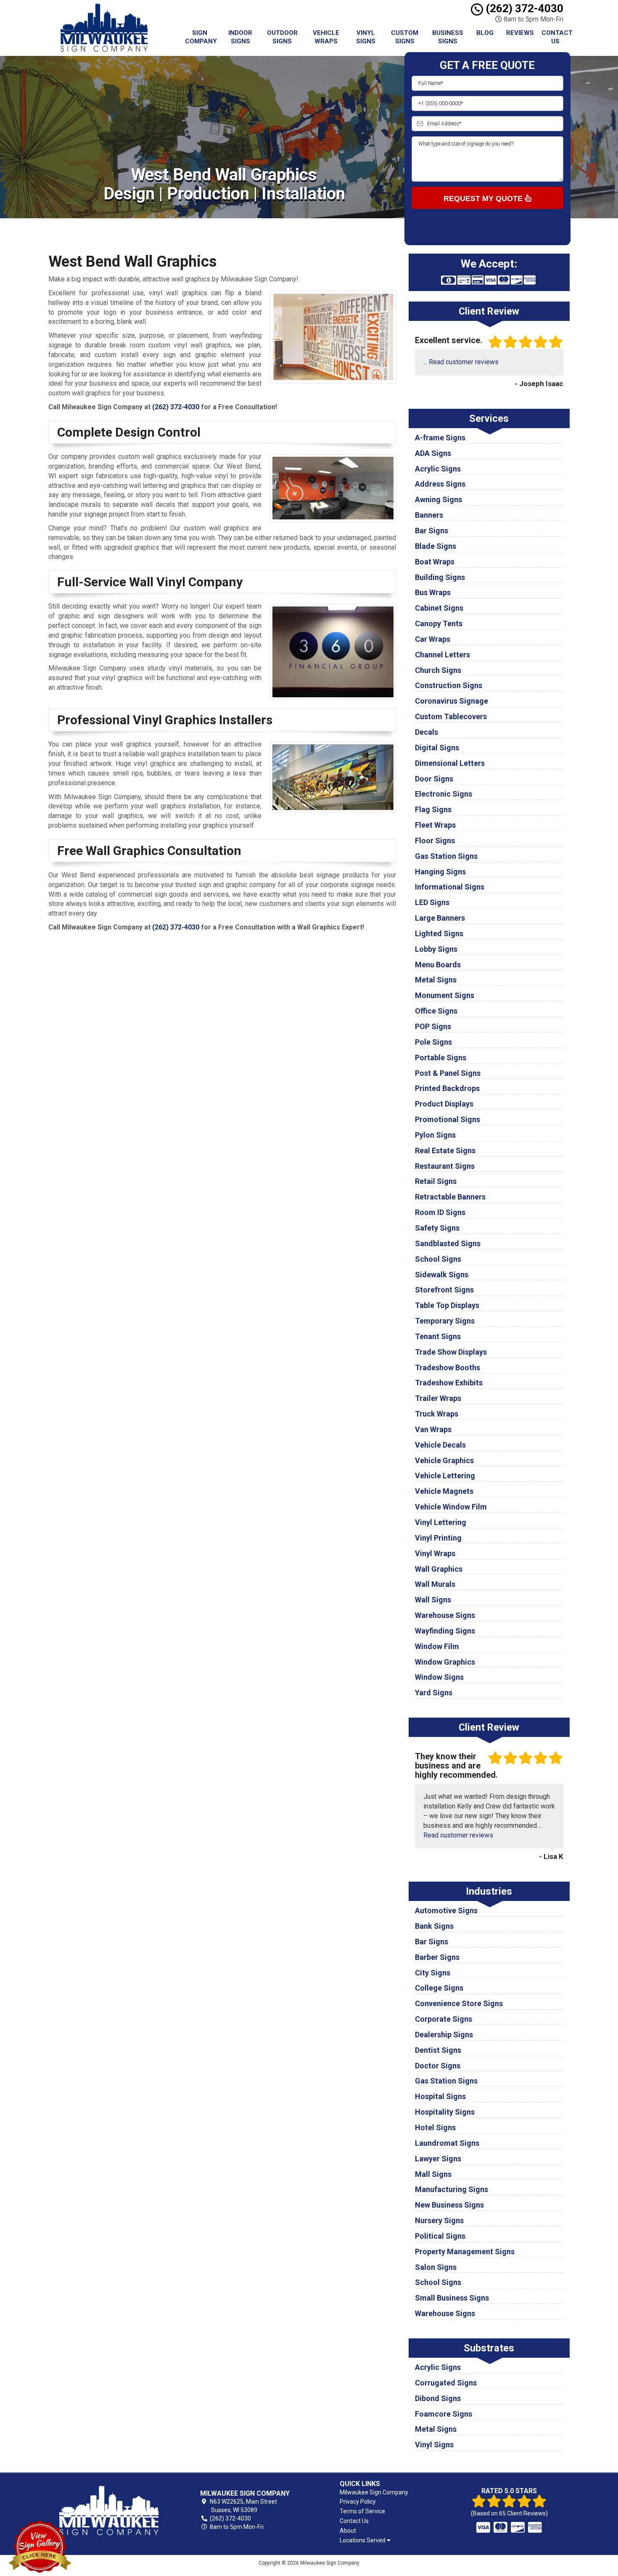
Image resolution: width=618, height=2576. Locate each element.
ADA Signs (433, 453)
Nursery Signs (439, 2220)
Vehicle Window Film (451, 1507)
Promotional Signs (448, 1119)
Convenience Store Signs (459, 2003)
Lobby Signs (436, 949)
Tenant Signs (438, 1336)
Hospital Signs (440, 2096)
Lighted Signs (439, 933)
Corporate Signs (444, 2019)
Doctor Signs (438, 2066)
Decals (427, 732)
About (348, 2531)
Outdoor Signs (282, 37)
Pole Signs (433, 1042)
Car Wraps (433, 639)
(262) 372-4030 (523, 8)
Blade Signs (436, 546)
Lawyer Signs (438, 2159)
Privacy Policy (358, 2502)
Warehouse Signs (445, 1615)
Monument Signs (445, 995)
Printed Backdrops (447, 1088)
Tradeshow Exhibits (449, 1383)
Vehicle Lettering (445, 1476)
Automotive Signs (446, 1910)
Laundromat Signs (447, 2143)
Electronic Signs (444, 794)
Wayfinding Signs (445, 1631)
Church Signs (438, 670)
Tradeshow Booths (448, 1367)
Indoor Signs (240, 37)
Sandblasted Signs (448, 1243)
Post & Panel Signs (448, 1073)
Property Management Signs (465, 2252)
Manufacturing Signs (452, 2189)
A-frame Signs (440, 438)
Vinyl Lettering (441, 1522)
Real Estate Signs (445, 1150)
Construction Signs (449, 685)
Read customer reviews (464, 362)
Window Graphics (445, 1662)
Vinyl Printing (438, 1538)
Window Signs (439, 1677)
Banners (429, 515)
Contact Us (557, 37)
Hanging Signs (440, 872)
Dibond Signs (438, 2398)
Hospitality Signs (445, 2112)
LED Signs (432, 902)
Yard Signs (434, 1693)
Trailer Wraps (438, 1398)
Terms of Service (362, 2511)
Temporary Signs (445, 1321)
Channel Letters (442, 655)
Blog (485, 33)
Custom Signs (405, 37)
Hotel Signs (435, 2127)
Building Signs (440, 577)
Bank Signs (434, 1926)
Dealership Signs (444, 2035)
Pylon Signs (435, 1135)
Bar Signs (432, 531)
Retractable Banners (450, 1197)
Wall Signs (433, 1600)
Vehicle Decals (440, 1445)
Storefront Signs (444, 1290)
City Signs (433, 1973)
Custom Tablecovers (451, 716)
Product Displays (444, 1104)
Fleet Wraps (435, 825)
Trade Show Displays (451, 1352)
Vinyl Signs (366, 37)
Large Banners (440, 918)
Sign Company (201, 37)
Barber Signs (437, 1957)
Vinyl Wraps (435, 1553)
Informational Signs (450, 887)
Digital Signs (437, 748)
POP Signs (433, 1026)
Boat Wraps (435, 562)
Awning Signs (438, 499)
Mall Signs (433, 2174)
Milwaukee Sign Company (374, 2492)
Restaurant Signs (445, 1166)
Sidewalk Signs (442, 1275)
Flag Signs (433, 809)
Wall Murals (435, 1584)
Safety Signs (437, 1228)
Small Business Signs (452, 2298)
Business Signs (448, 37)
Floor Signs (435, 841)
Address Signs (440, 484)
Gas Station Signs (446, 856)
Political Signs (440, 2236)
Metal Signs (436, 980)
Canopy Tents (439, 623)
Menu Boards (438, 965)
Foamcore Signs (444, 2414)
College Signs (439, 1988)
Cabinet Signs (439, 608)
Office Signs (436, 1011)
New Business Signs (449, 2205)
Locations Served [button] (363, 2540)
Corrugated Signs (446, 2383)
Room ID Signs (440, 1212)
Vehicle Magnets (444, 1491)
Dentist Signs (438, 2050)
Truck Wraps (437, 1414)
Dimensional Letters (450, 763)
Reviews (520, 33)
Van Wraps (433, 1429)
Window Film (437, 1646)
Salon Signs (436, 2267)
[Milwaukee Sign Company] (109, 2510)
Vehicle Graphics (444, 1460)
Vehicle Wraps (326, 37)
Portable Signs (441, 1058)
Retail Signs (436, 1181)
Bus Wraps (433, 592)
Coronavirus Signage (452, 701)
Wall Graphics (439, 1569)
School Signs (438, 1259)
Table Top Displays (447, 1305)
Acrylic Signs (438, 469)
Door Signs (434, 779)
